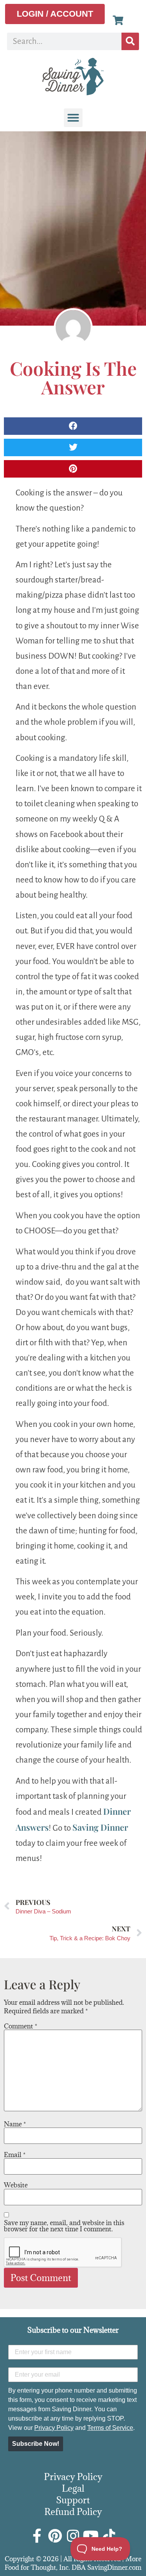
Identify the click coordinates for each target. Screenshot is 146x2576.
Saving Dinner (100, 1827)
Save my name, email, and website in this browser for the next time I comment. (64, 2226)
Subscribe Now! (36, 2444)
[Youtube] (91, 2536)
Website (16, 2185)
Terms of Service (110, 2428)
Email (15, 2155)
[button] (73, 118)
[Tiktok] (109, 2536)
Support (73, 2500)
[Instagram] (73, 2536)
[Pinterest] (55, 2536)
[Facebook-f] (37, 2536)
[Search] (130, 41)
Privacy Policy (54, 2428)
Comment (21, 2026)
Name (15, 2124)
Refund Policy (73, 2511)
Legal (73, 2488)
